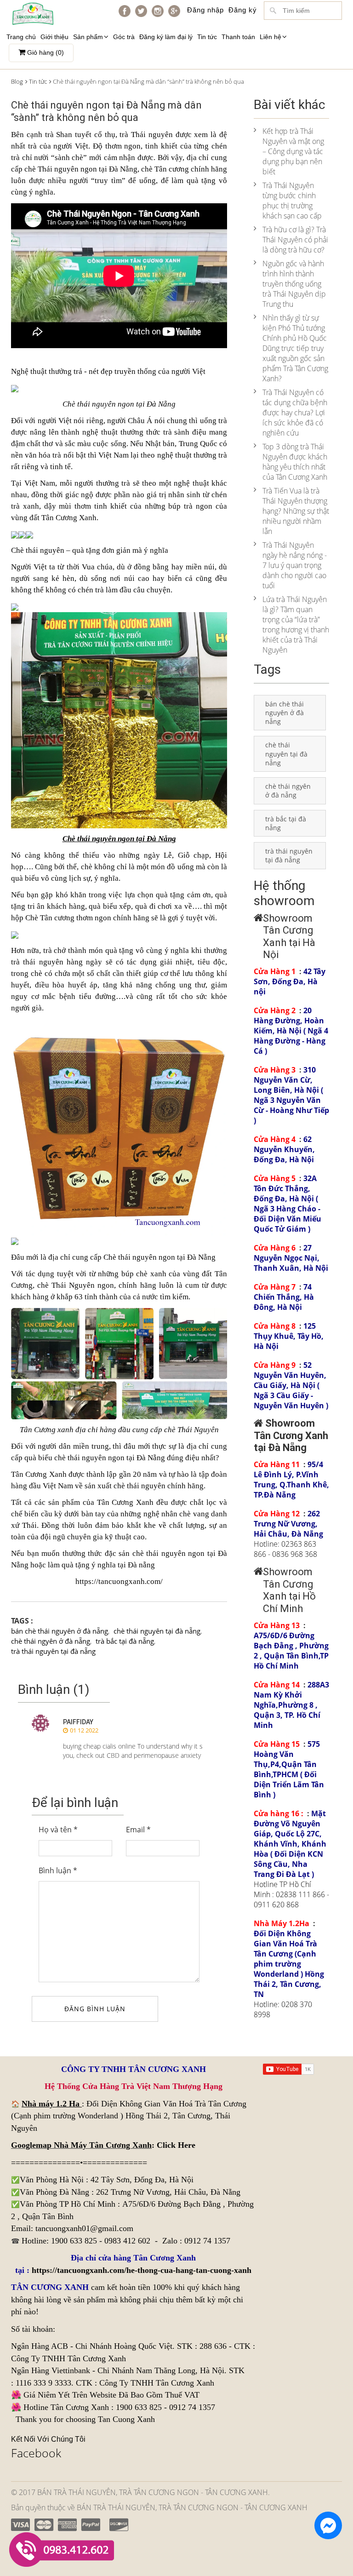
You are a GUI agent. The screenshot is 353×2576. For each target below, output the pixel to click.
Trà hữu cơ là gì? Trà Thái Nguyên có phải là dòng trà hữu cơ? (295, 240)
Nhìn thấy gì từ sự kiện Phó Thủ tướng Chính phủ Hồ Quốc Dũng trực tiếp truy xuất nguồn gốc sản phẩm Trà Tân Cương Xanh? (295, 348)
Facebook (36, 2453)
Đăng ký (243, 10)
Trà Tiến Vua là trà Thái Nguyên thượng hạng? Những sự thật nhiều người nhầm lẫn (296, 511)
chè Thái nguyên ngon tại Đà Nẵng (81, 169)
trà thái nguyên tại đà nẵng (53, 1651)
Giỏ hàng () (45, 52)
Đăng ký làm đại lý (166, 37)
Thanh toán (238, 37)
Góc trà (124, 37)
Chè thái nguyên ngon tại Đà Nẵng (159, 1257)
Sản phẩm (88, 37)
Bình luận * (58, 1870)
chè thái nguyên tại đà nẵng (157, 1631)
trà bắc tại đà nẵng (125, 1641)
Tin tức (207, 37)
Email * (138, 1830)
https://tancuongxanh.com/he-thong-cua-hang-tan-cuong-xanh (142, 2270)
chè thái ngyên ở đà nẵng (51, 1641)
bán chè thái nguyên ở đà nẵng (60, 1631)
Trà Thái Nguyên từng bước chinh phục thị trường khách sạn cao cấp (292, 201)
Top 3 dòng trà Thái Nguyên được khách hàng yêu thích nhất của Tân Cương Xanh (295, 462)
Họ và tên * (58, 1830)
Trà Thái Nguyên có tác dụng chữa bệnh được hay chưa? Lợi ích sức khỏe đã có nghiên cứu (295, 413)
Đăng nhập (205, 10)
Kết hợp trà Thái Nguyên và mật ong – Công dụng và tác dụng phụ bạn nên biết (293, 151)
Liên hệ (270, 37)
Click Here (176, 2145)
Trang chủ (21, 37)
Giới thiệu (54, 37)
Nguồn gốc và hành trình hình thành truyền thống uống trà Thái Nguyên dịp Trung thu (294, 284)
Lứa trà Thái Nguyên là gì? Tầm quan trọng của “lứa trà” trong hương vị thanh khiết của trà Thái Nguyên (296, 625)
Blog (17, 81)
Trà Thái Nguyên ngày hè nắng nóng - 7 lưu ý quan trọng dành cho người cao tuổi (295, 565)
